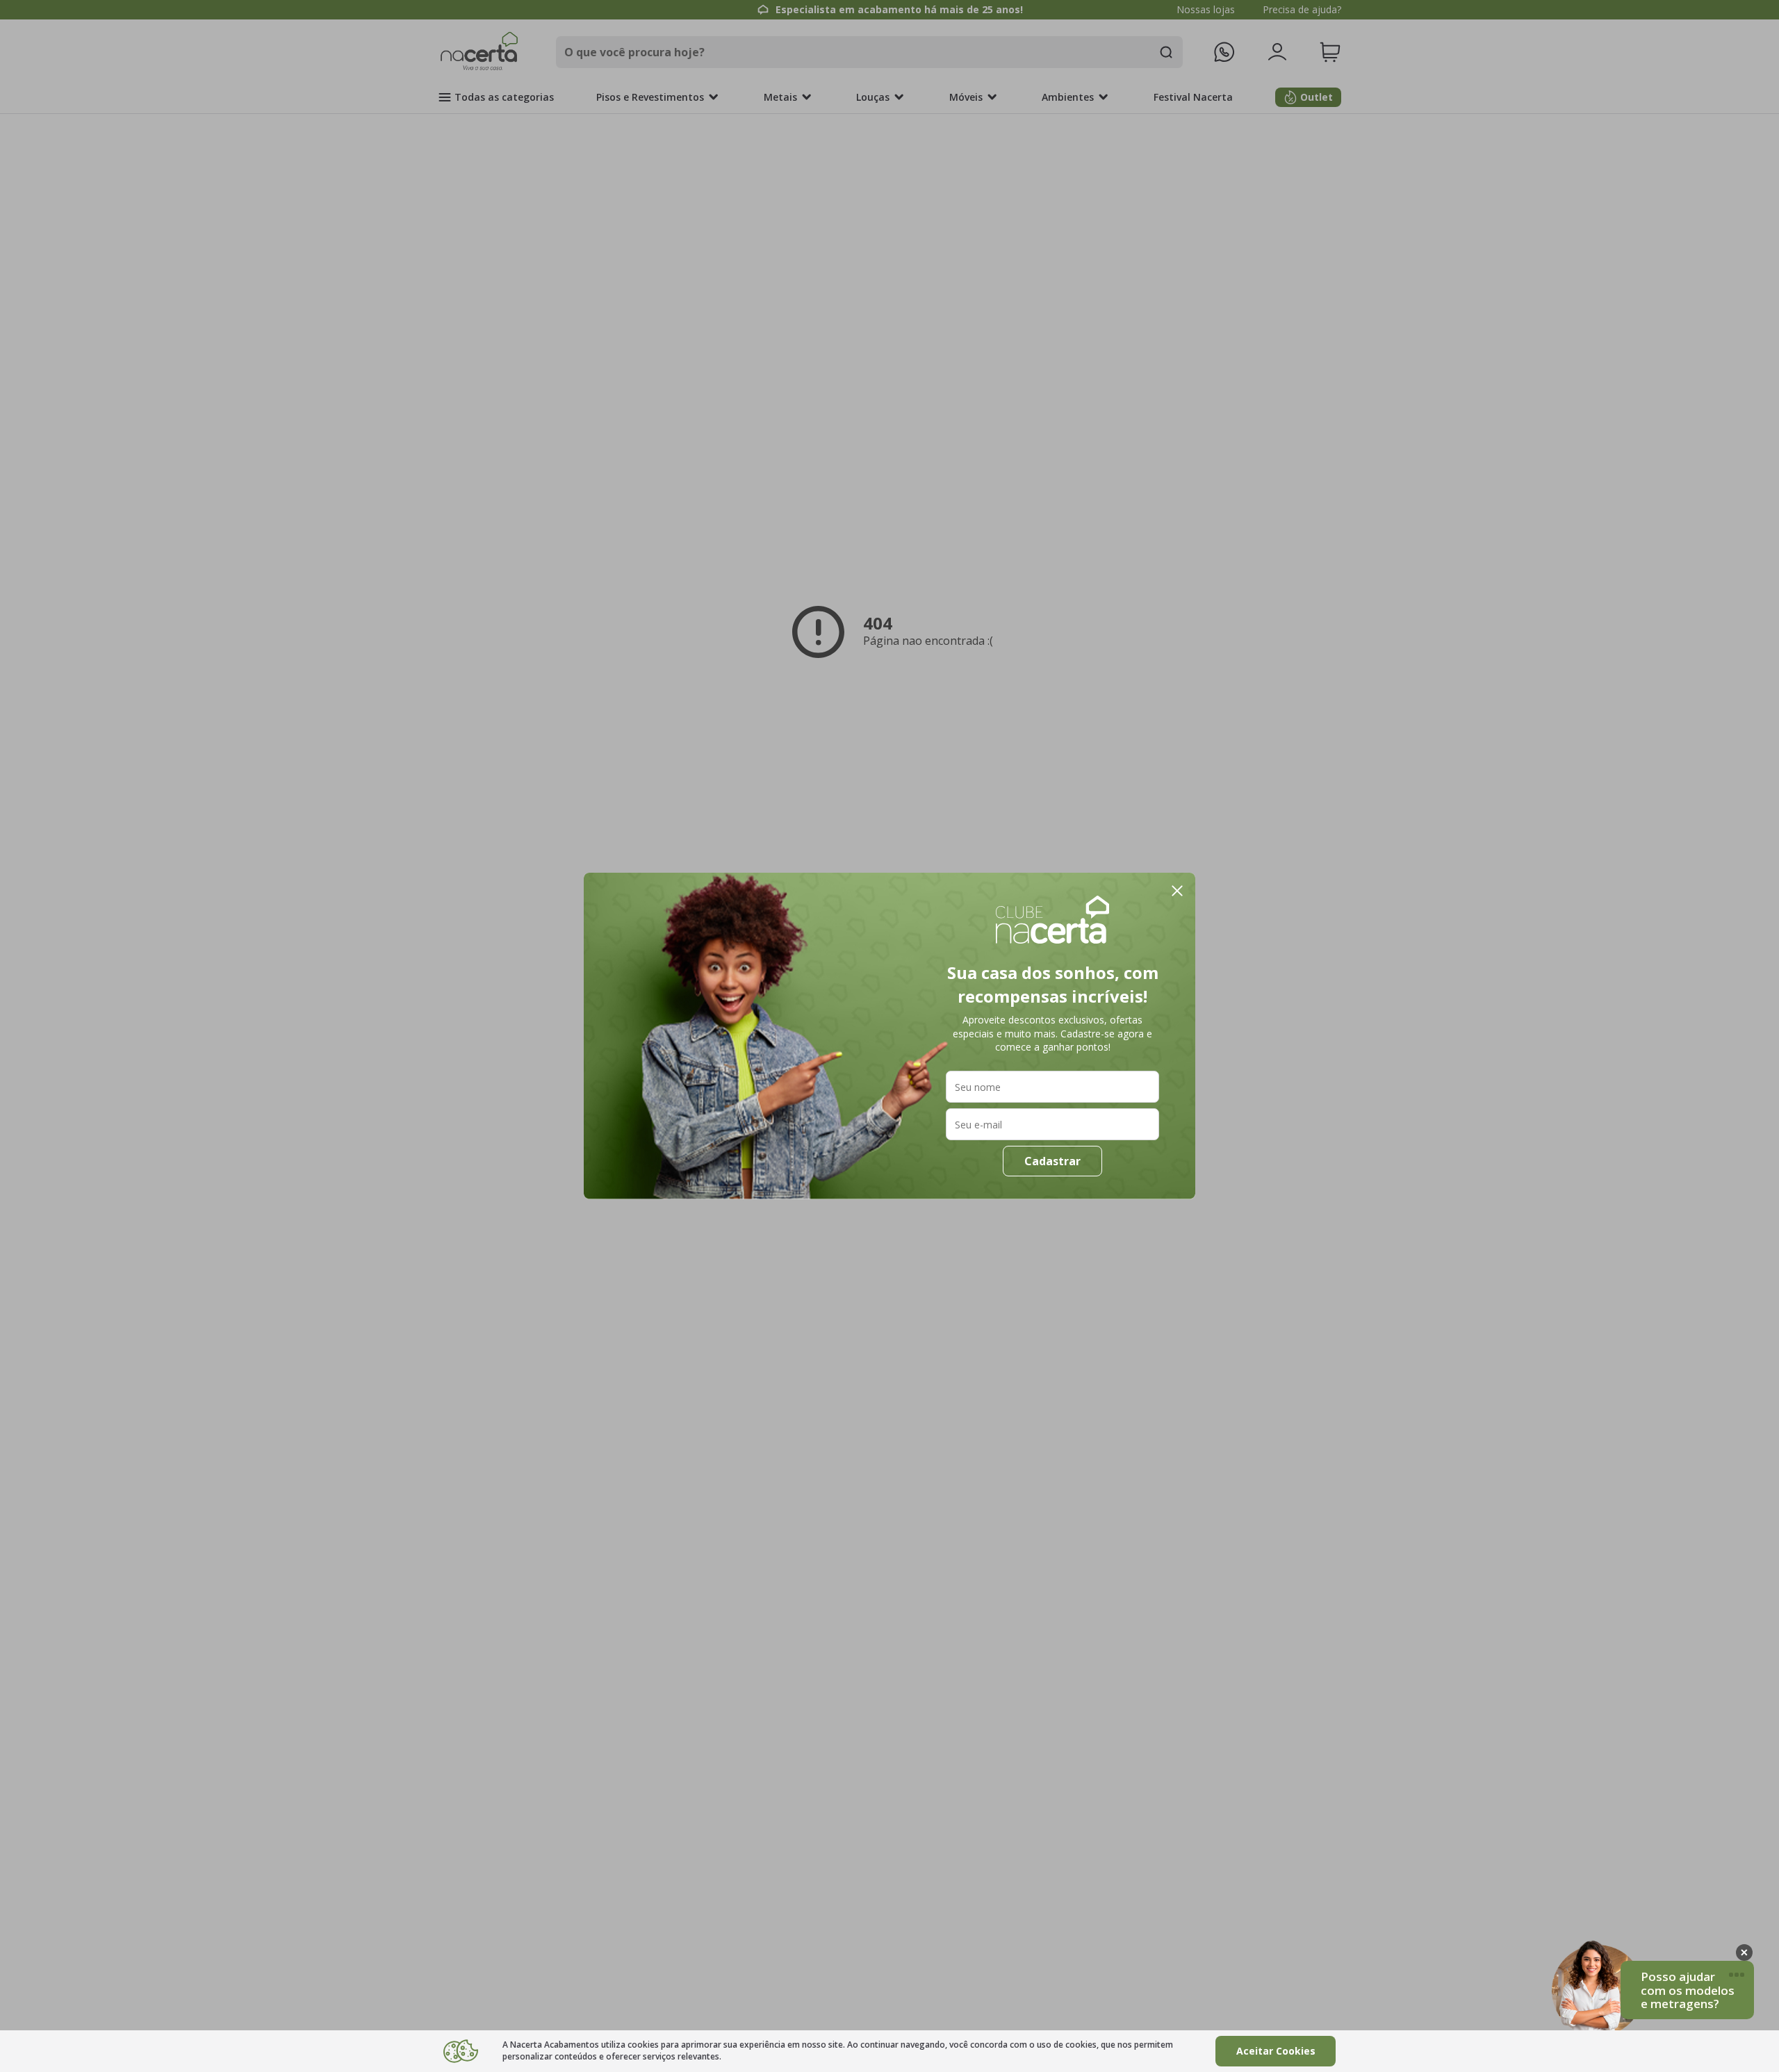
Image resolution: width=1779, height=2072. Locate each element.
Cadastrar (1052, 1161)
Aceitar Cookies (1276, 2051)
